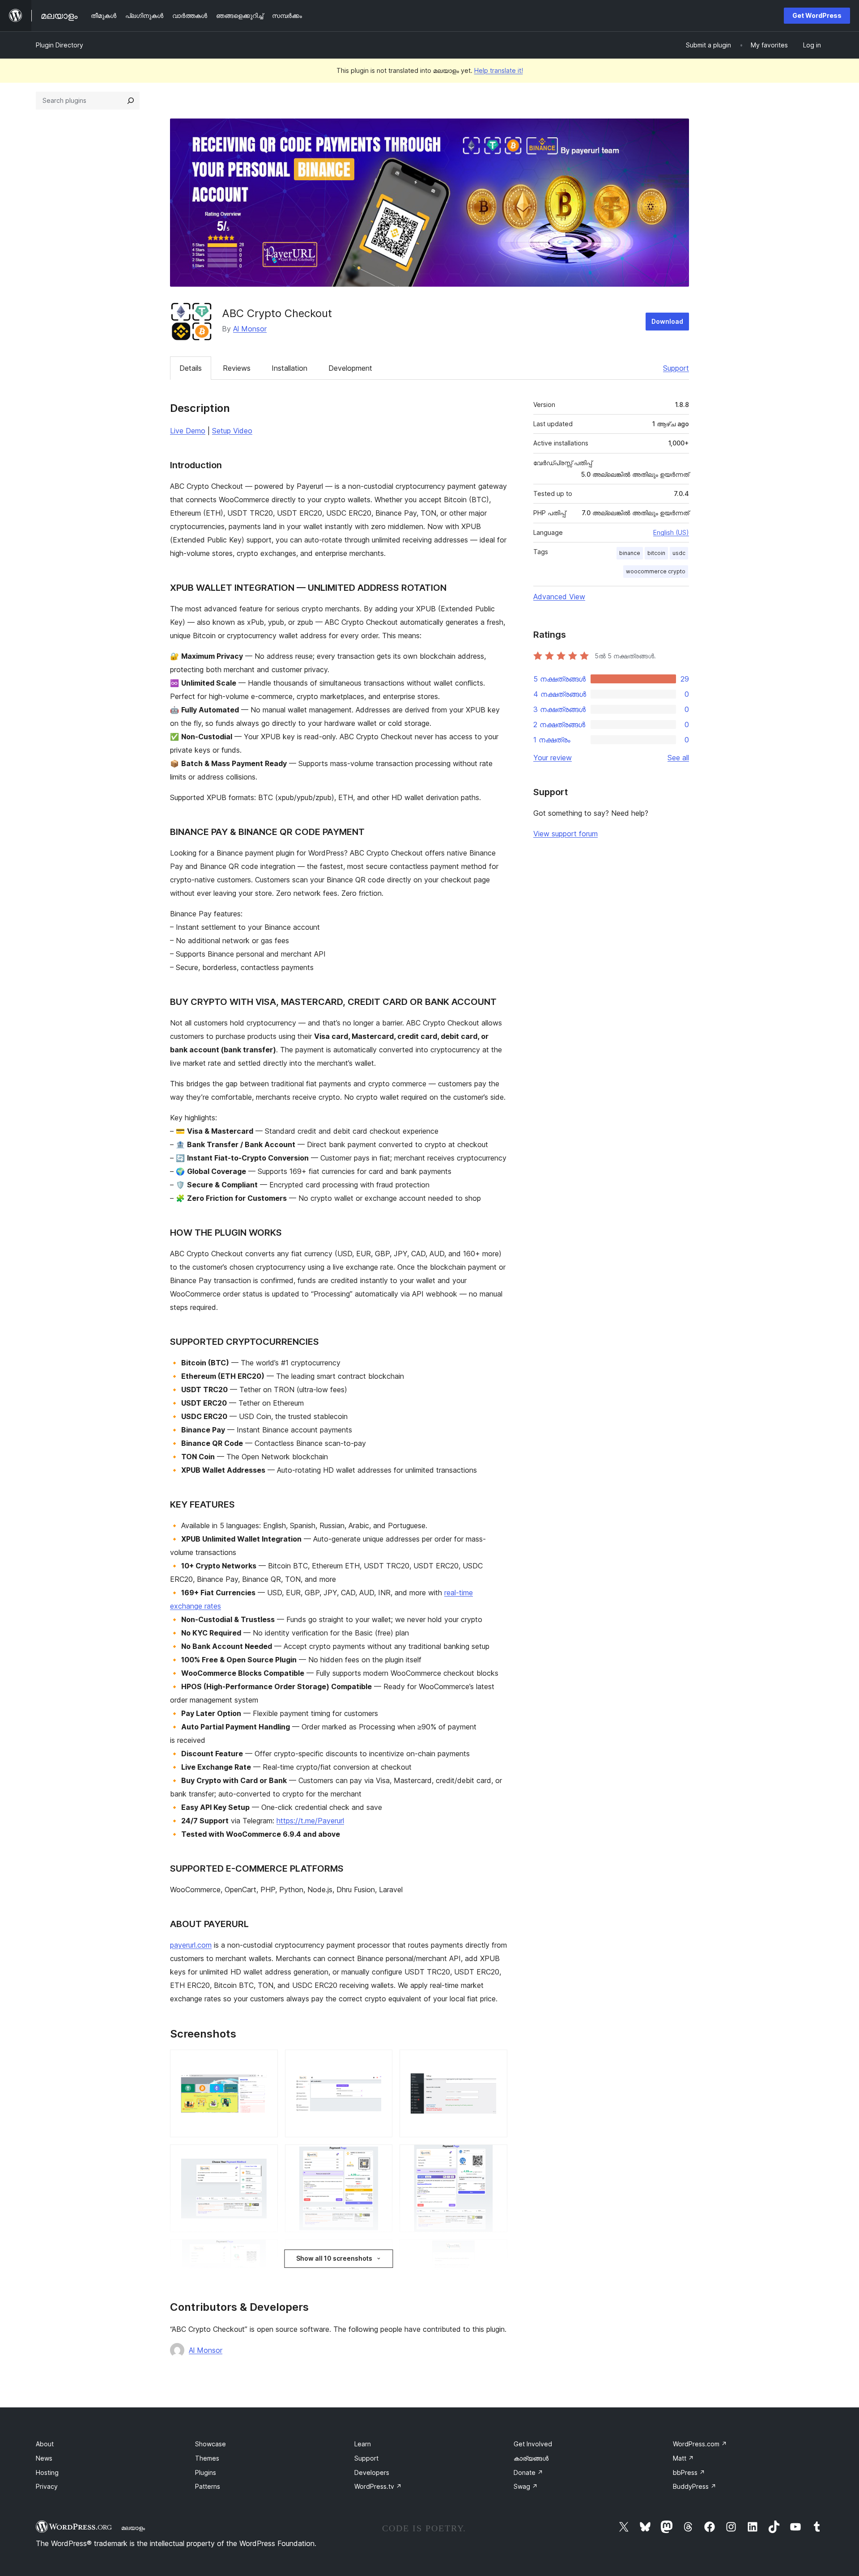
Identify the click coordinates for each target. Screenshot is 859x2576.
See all (678, 758)
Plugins (206, 2472)
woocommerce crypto (656, 571)
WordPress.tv (378, 2486)
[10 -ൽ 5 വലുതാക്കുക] (380, 2157)
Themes (207, 2458)
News (44, 2458)
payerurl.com (191, 1945)
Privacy (47, 2486)
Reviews (237, 368)
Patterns (208, 2486)
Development (350, 368)
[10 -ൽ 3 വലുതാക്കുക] (495, 2062)
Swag (526, 2486)
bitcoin (656, 553)
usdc (679, 553)
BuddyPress (695, 2486)
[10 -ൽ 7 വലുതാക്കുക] (266, 2251)
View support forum (566, 834)
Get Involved (533, 2444)
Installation (289, 368)
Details (191, 368)
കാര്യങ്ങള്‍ (531, 2458)
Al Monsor (250, 329)
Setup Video (232, 431)
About (45, 2444)
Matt (683, 2458)
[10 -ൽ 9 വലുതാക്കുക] (495, 2251)
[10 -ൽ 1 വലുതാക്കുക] (266, 2062)
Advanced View (559, 597)
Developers (372, 2472)
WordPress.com (700, 2444)
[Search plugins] (131, 101)
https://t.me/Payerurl (310, 1821)
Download (667, 321)
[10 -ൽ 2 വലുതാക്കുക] (380, 2062)
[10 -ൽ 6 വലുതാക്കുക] (495, 2157)
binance (630, 553)
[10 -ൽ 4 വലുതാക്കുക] (266, 2157)
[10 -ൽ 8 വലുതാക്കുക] (380, 2251)
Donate (528, 2472)
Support (676, 368)
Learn (363, 2444)
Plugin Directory (60, 45)
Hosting (47, 2472)
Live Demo (188, 431)
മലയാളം (133, 2528)
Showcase (210, 2444)
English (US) (671, 532)
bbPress (689, 2472)
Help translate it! (499, 70)
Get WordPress (817, 15)
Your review (553, 758)
